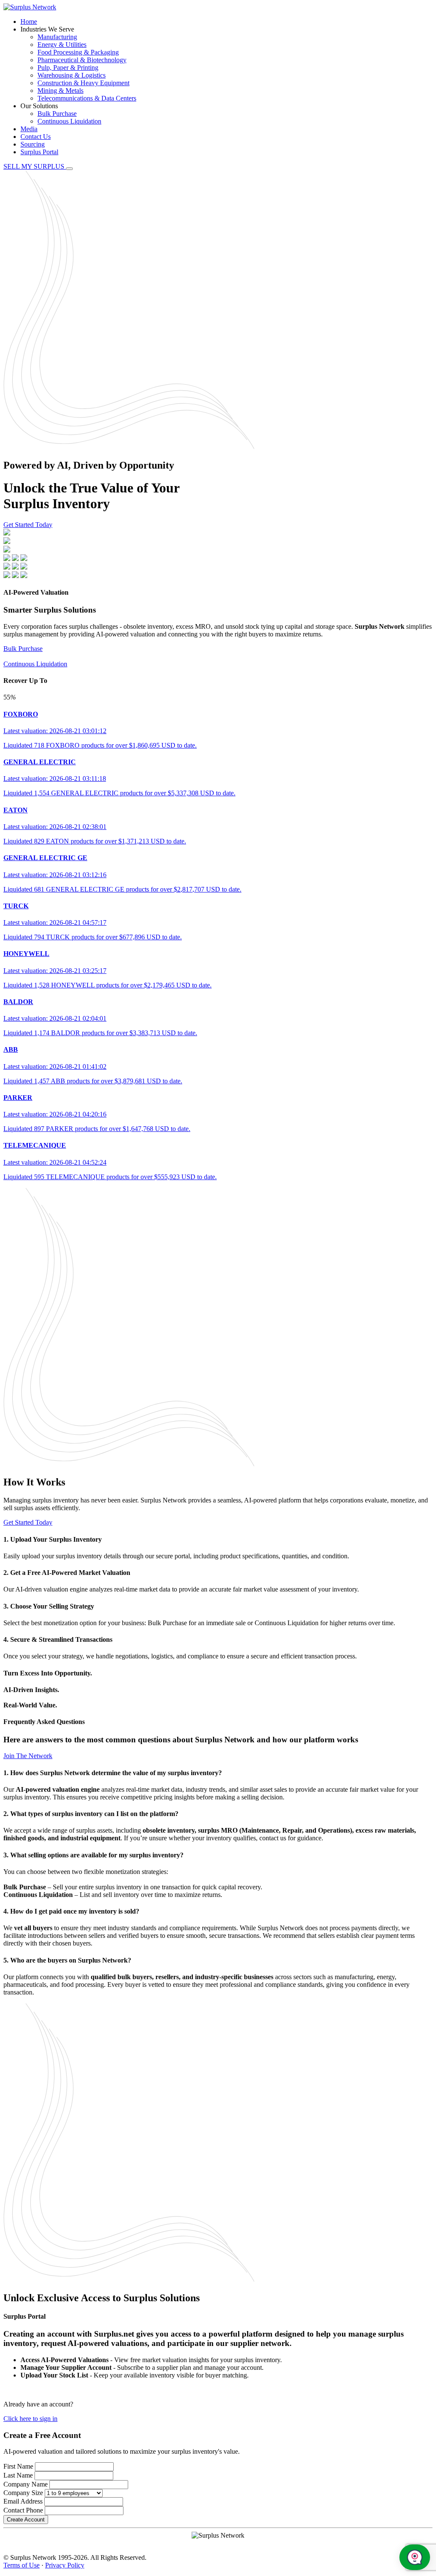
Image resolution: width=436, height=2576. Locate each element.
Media (29, 129)
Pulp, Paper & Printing (68, 68)
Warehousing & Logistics (72, 75)
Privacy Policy (65, 2565)
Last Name (18, 2475)
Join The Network (28, 1756)
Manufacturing (57, 37)
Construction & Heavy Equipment (83, 83)
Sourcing (33, 144)
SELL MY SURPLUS (35, 166)
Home (29, 22)
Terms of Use (22, 2565)
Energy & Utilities (62, 45)
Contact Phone (23, 2510)
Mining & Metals (60, 91)
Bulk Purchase (57, 114)
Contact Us (36, 137)
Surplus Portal (39, 152)
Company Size (23, 2493)
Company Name (26, 2484)
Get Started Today (28, 525)
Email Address (23, 2501)
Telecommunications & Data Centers (87, 98)
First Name (18, 2466)
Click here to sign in (30, 2419)
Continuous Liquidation (69, 121)
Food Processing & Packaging (78, 52)
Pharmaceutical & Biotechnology (82, 60)
